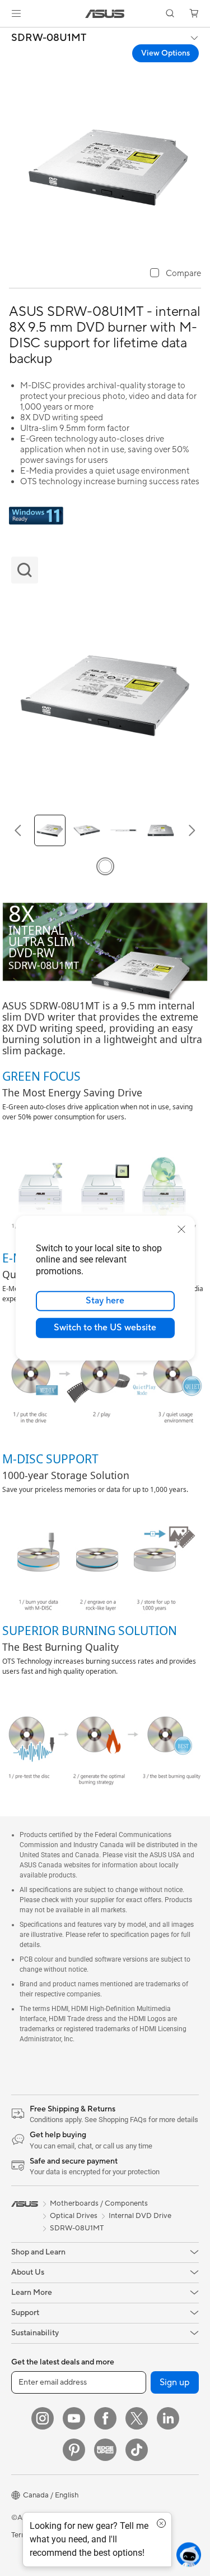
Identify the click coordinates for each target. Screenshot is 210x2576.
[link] (105, 14)
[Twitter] (137, 2418)
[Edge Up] (105, 2450)
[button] (16, 13)
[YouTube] (74, 2418)
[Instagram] (43, 2418)
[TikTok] (137, 2450)
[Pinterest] (74, 2450)
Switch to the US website (105, 1328)
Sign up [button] (175, 2382)
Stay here (105, 1301)
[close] (181, 1229)
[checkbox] (176, 274)
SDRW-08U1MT (49, 38)
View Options (165, 53)
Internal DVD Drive (140, 2216)
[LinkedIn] (168, 2418)
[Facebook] (105, 2418)
